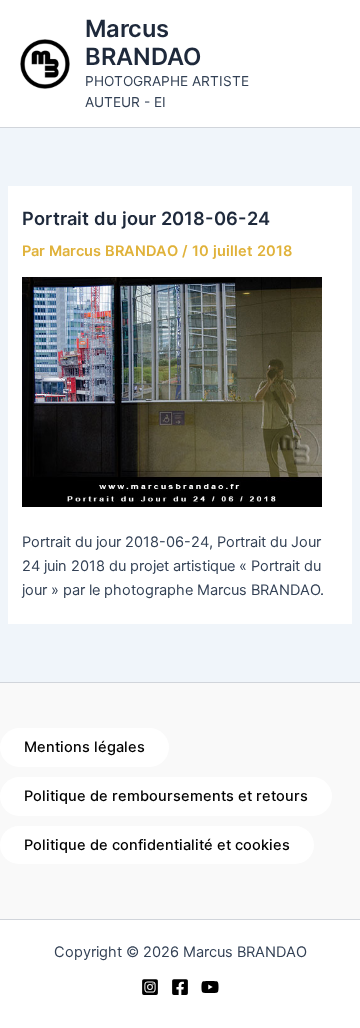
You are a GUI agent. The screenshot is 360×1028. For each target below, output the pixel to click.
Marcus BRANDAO (143, 42)
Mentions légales (84, 747)
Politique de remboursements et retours (166, 796)
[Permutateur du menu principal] (320, 63)
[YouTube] (210, 987)
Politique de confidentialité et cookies (157, 845)
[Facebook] (180, 987)
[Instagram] (150, 987)
